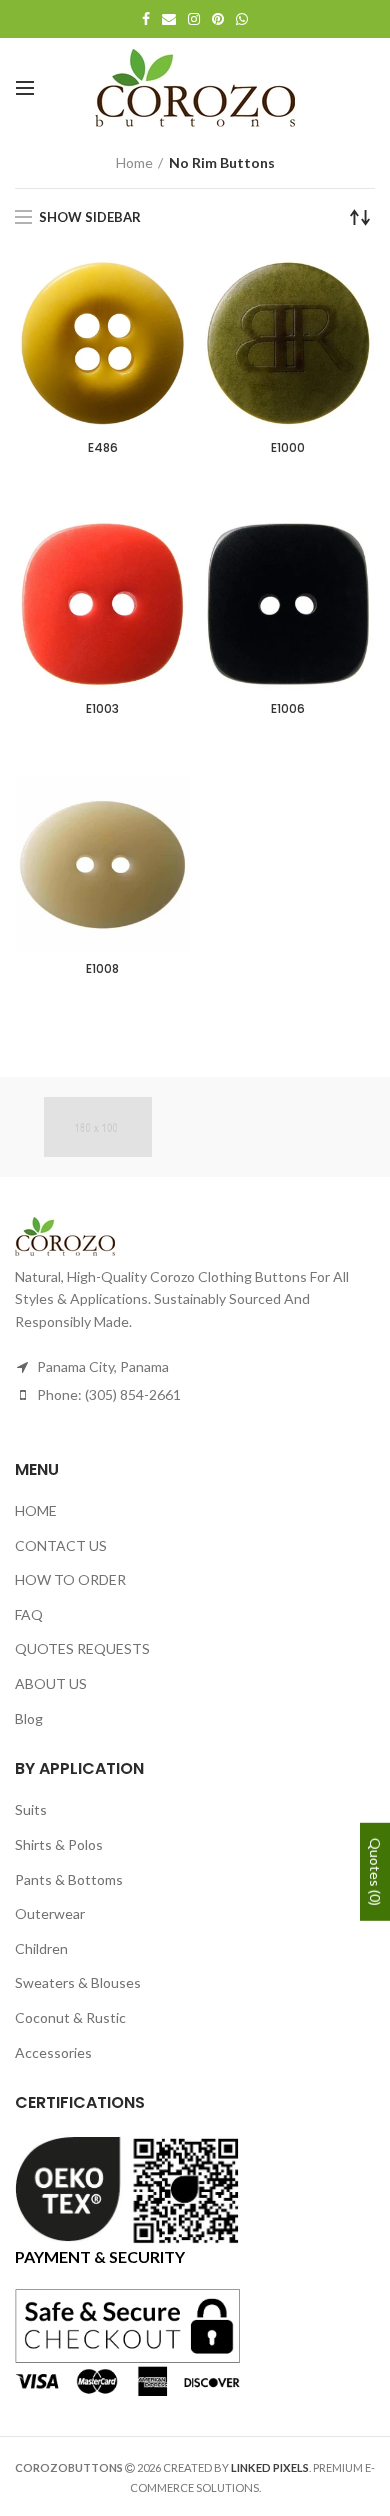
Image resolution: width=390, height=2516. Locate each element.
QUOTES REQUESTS (82, 1648)
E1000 (288, 448)
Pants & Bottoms (69, 1879)
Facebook (146, 19)
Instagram (194, 19)
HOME (36, 1510)
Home (134, 162)
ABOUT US (51, 1683)
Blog (29, 1718)
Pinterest (218, 19)
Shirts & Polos (59, 1844)
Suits (31, 1809)
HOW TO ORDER (70, 1579)
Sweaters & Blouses (78, 1982)
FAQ (29, 1614)
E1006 (288, 709)
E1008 (102, 969)
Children (41, 1948)
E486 (103, 448)
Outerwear (50, 1913)
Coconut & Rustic (70, 2017)
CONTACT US (61, 1545)
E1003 (102, 709)
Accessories (53, 2052)
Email (169, 19)
